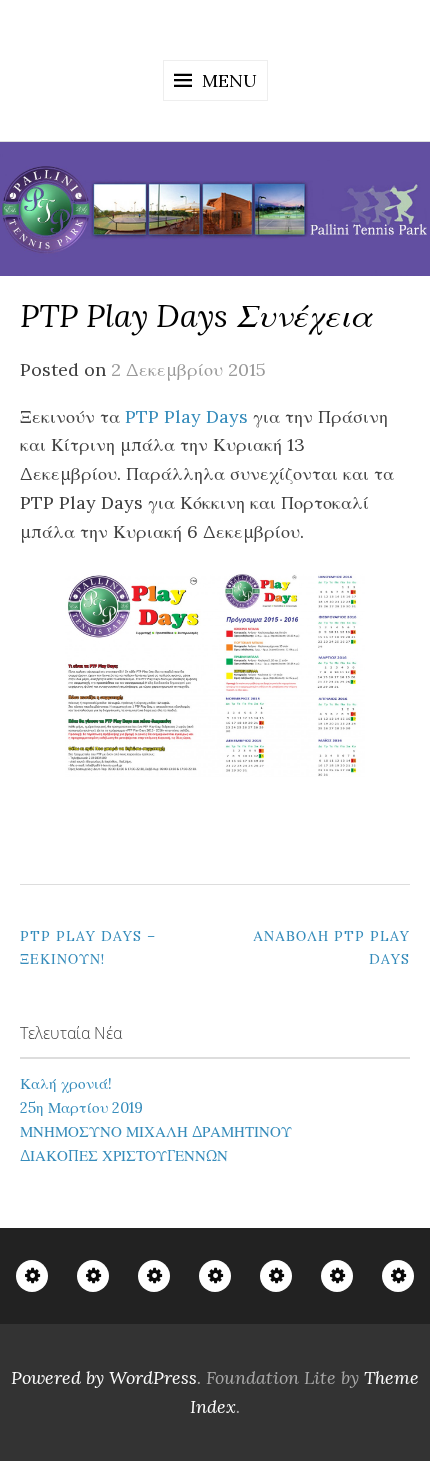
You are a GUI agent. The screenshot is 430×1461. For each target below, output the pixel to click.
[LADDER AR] (215, 1276)
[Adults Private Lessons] (154, 1276)
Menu (229, 80)
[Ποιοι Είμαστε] (32, 1276)
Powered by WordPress (104, 1377)
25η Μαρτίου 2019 (81, 1107)
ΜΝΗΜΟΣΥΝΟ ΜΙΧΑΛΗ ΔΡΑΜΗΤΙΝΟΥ (156, 1131)
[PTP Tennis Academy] (93, 1276)
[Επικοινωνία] (398, 1276)
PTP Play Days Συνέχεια (196, 315)
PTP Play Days (186, 416)
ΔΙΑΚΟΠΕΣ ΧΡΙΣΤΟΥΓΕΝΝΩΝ (124, 1155)
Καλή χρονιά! (66, 1083)
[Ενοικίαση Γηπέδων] (276, 1276)
